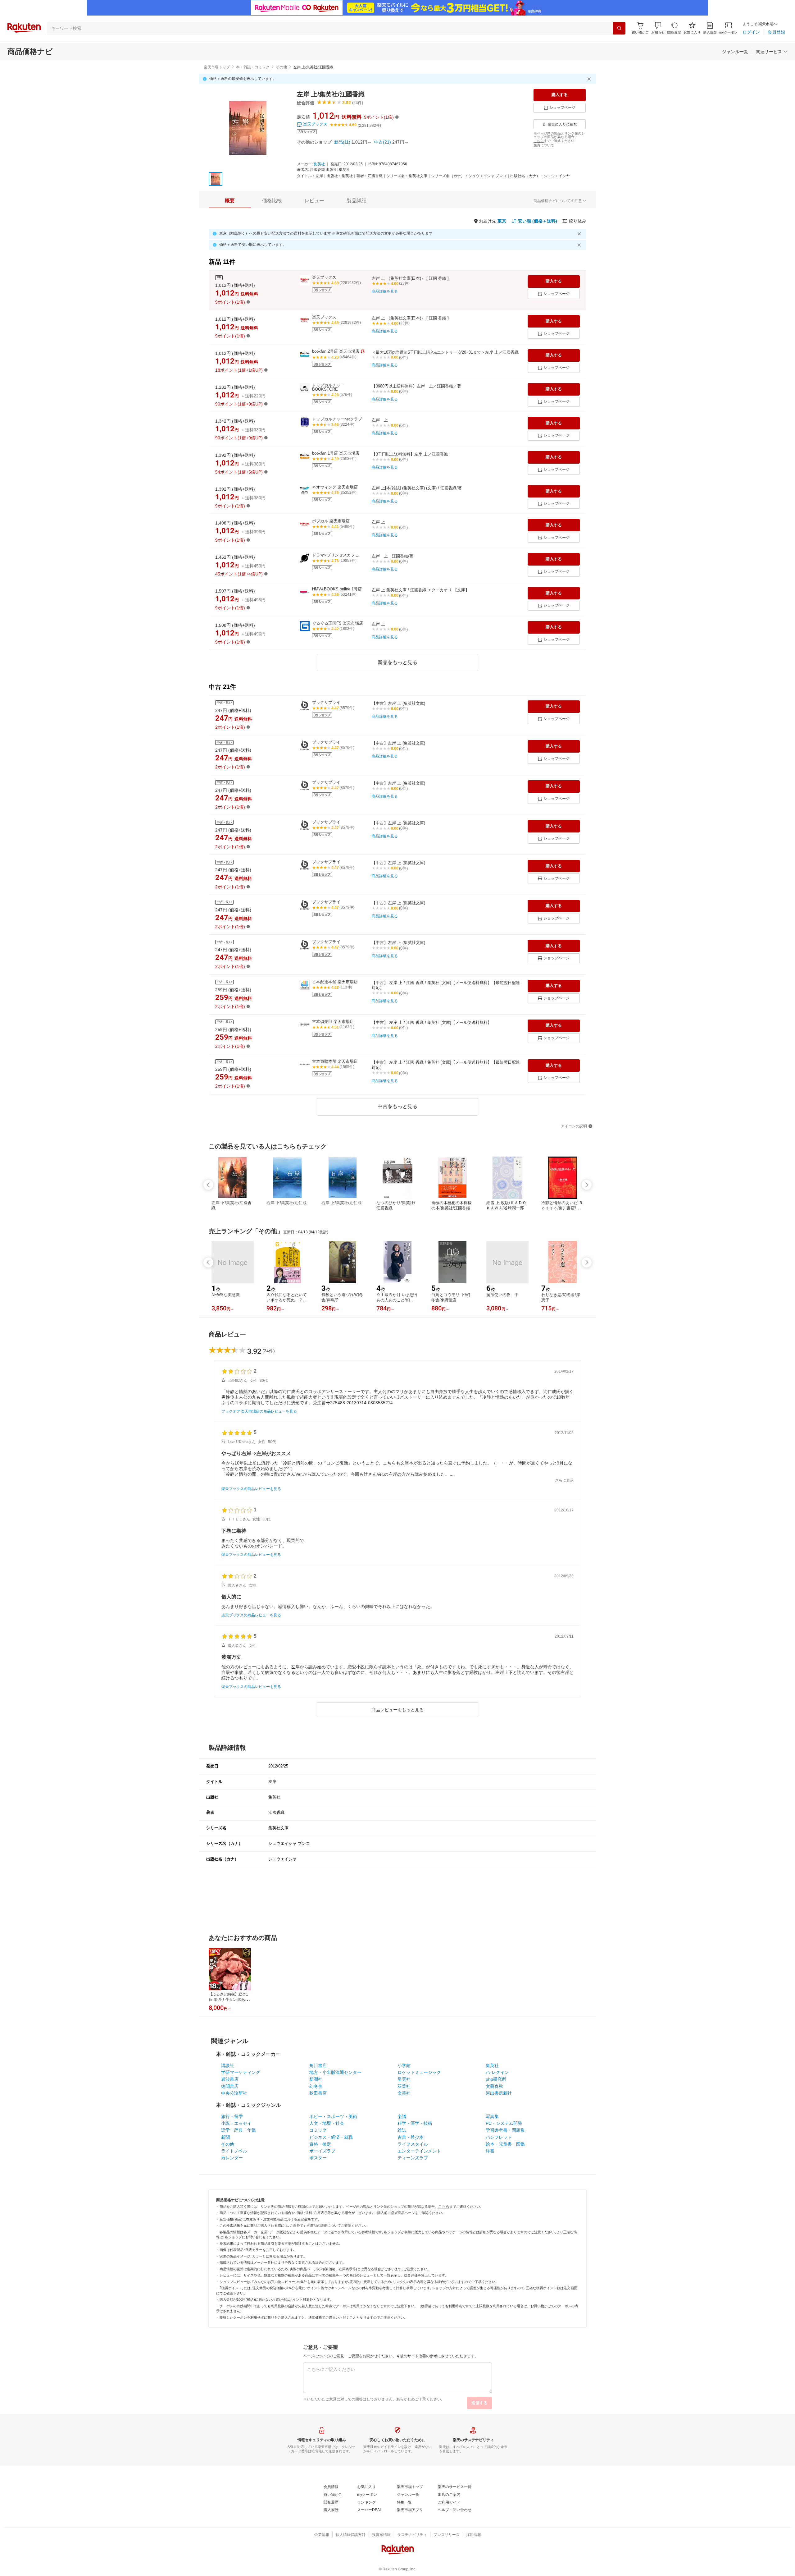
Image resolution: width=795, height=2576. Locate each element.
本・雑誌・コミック (253, 67)
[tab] (230, 201)
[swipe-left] (208, 1185)
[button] (658, 28)
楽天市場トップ (217, 67)
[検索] (619, 28)
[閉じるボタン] (590, 79)
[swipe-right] (587, 1185)
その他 (281, 67)
